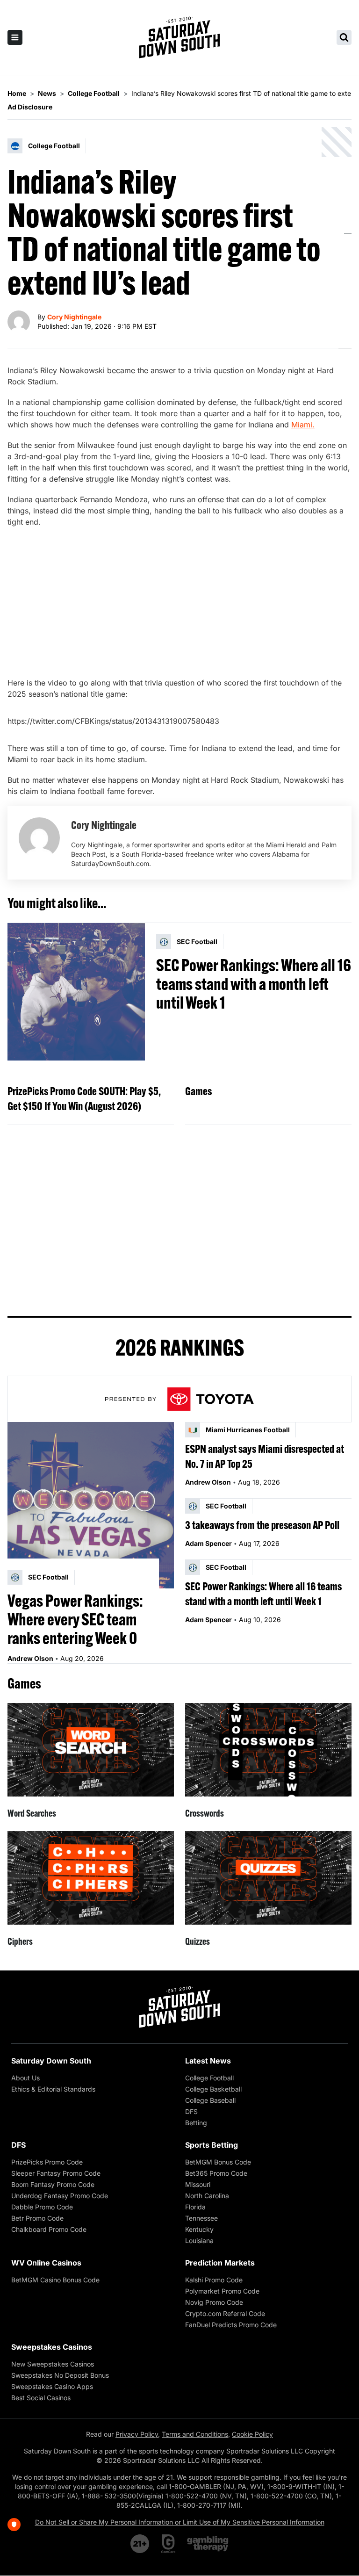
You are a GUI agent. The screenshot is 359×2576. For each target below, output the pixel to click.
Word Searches (32, 1813)
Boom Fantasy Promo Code (53, 2184)
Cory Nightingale (74, 317)
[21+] (140, 2544)
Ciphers (20, 1941)
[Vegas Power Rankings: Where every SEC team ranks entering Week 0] (91, 1505)
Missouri (198, 2184)
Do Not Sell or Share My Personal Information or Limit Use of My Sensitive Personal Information (180, 2522)
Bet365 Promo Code (216, 2173)
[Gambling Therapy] (208, 2544)
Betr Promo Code (37, 2218)
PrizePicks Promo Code (47, 2162)
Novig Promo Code (214, 2302)
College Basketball (213, 2089)
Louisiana (199, 2240)
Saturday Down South (51, 2061)
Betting (196, 2123)
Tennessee (201, 2218)
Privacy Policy (137, 2434)
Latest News (208, 2061)
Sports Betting (212, 2145)
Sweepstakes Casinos (52, 2347)
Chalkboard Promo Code (49, 2229)
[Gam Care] (169, 2544)
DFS (191, 2111)
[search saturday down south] (344, 37)
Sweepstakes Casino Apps (52, 2386)
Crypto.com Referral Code (225, 2313)
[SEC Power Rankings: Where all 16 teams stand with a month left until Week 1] (76, 992)
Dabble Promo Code (42, 2207)
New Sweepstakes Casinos (53, 2364)
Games (198, 1091)
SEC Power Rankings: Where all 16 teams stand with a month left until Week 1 (254, 984)
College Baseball (210, 2100)
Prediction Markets (220, 2263)
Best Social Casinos (41, 2398)
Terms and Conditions (195, 2434)
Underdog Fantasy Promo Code (60, 2196)
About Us (25, 2078)
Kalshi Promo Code (214, 2280)
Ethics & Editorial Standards (53, 2089)
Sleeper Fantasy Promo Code (56, 2173)
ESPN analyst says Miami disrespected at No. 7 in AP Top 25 (265, 1456)
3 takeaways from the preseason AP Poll (262, 1525)
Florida (195, 2207)
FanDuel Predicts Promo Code (231, 2325)
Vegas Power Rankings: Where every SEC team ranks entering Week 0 (75, 1619)
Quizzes (197, 1941)
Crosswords (205, 1813)
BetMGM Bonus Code (218, 2162)
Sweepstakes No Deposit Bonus (60, 2375)
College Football (209, 2078)
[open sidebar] (15, 37)
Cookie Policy (252, 2434)
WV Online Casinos (46, 2263)
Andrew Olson (30, 1658)
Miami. (303, 425)
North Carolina (207, 2196)
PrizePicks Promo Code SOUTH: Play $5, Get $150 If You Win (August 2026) (84, 1098)
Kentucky (199, 2229)
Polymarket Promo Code (222, 2291)
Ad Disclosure (30, 107)
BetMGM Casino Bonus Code (55, 2280)
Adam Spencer (208, 1543)
